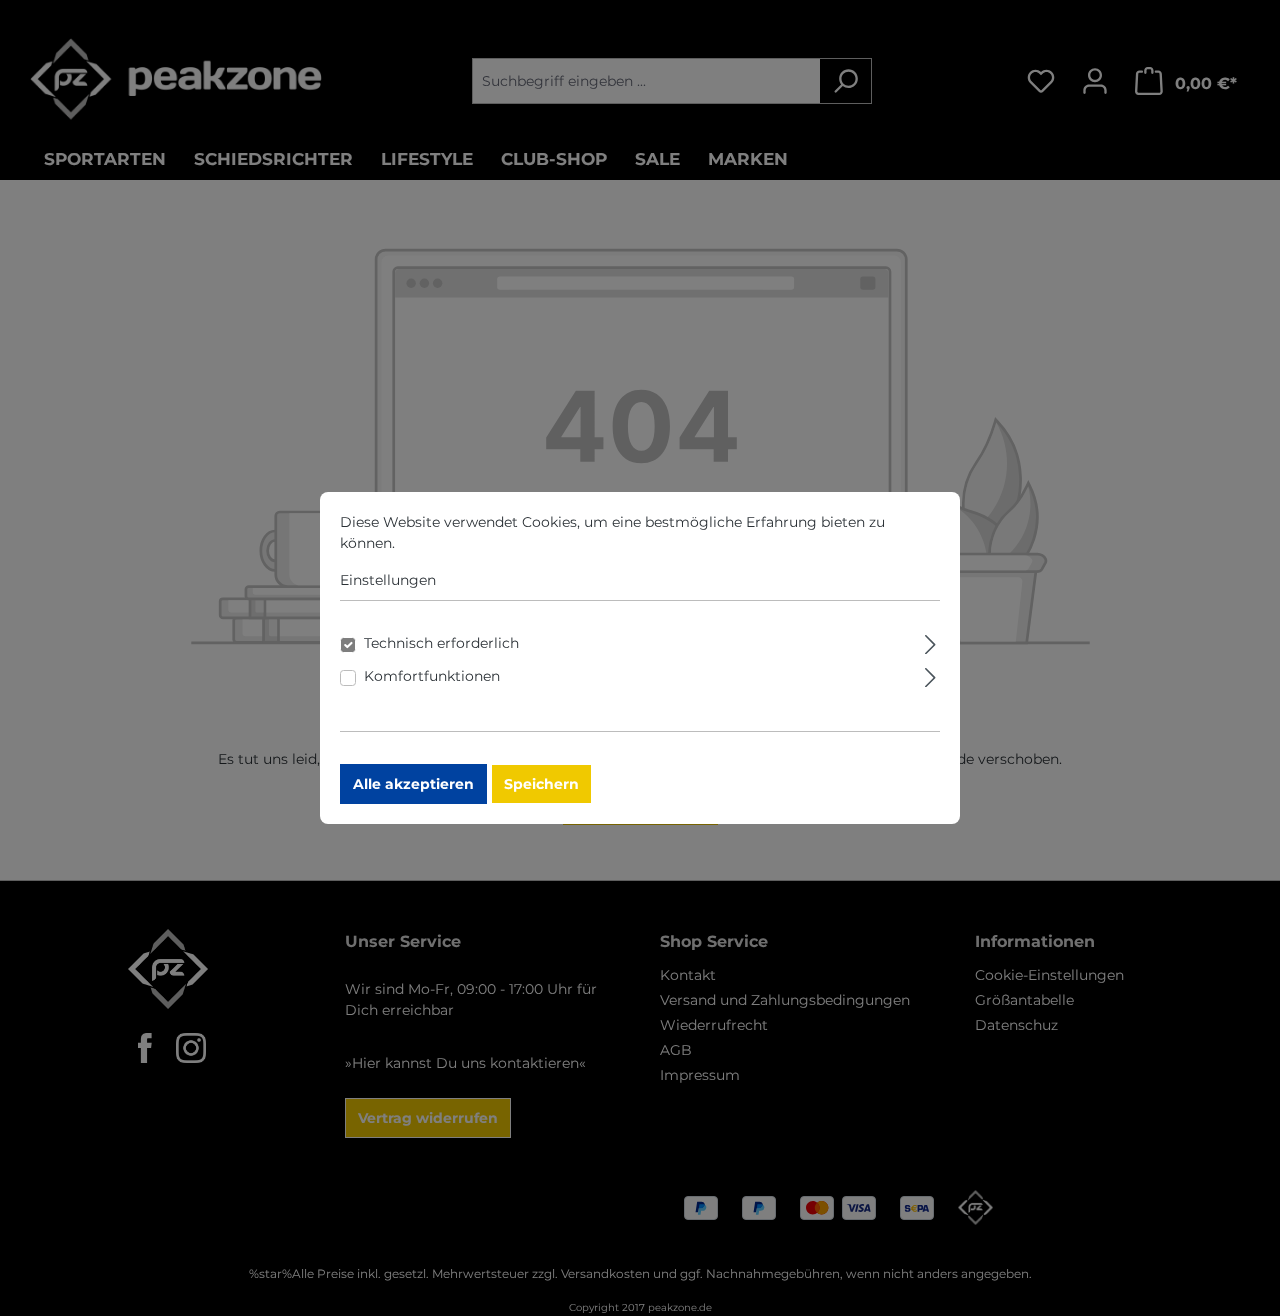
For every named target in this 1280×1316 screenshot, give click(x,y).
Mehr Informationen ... (476, 543)
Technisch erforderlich (441, 643)
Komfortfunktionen (432, 676)
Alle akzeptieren (413, 784)
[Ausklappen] (930, 641)
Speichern (541, 784)
